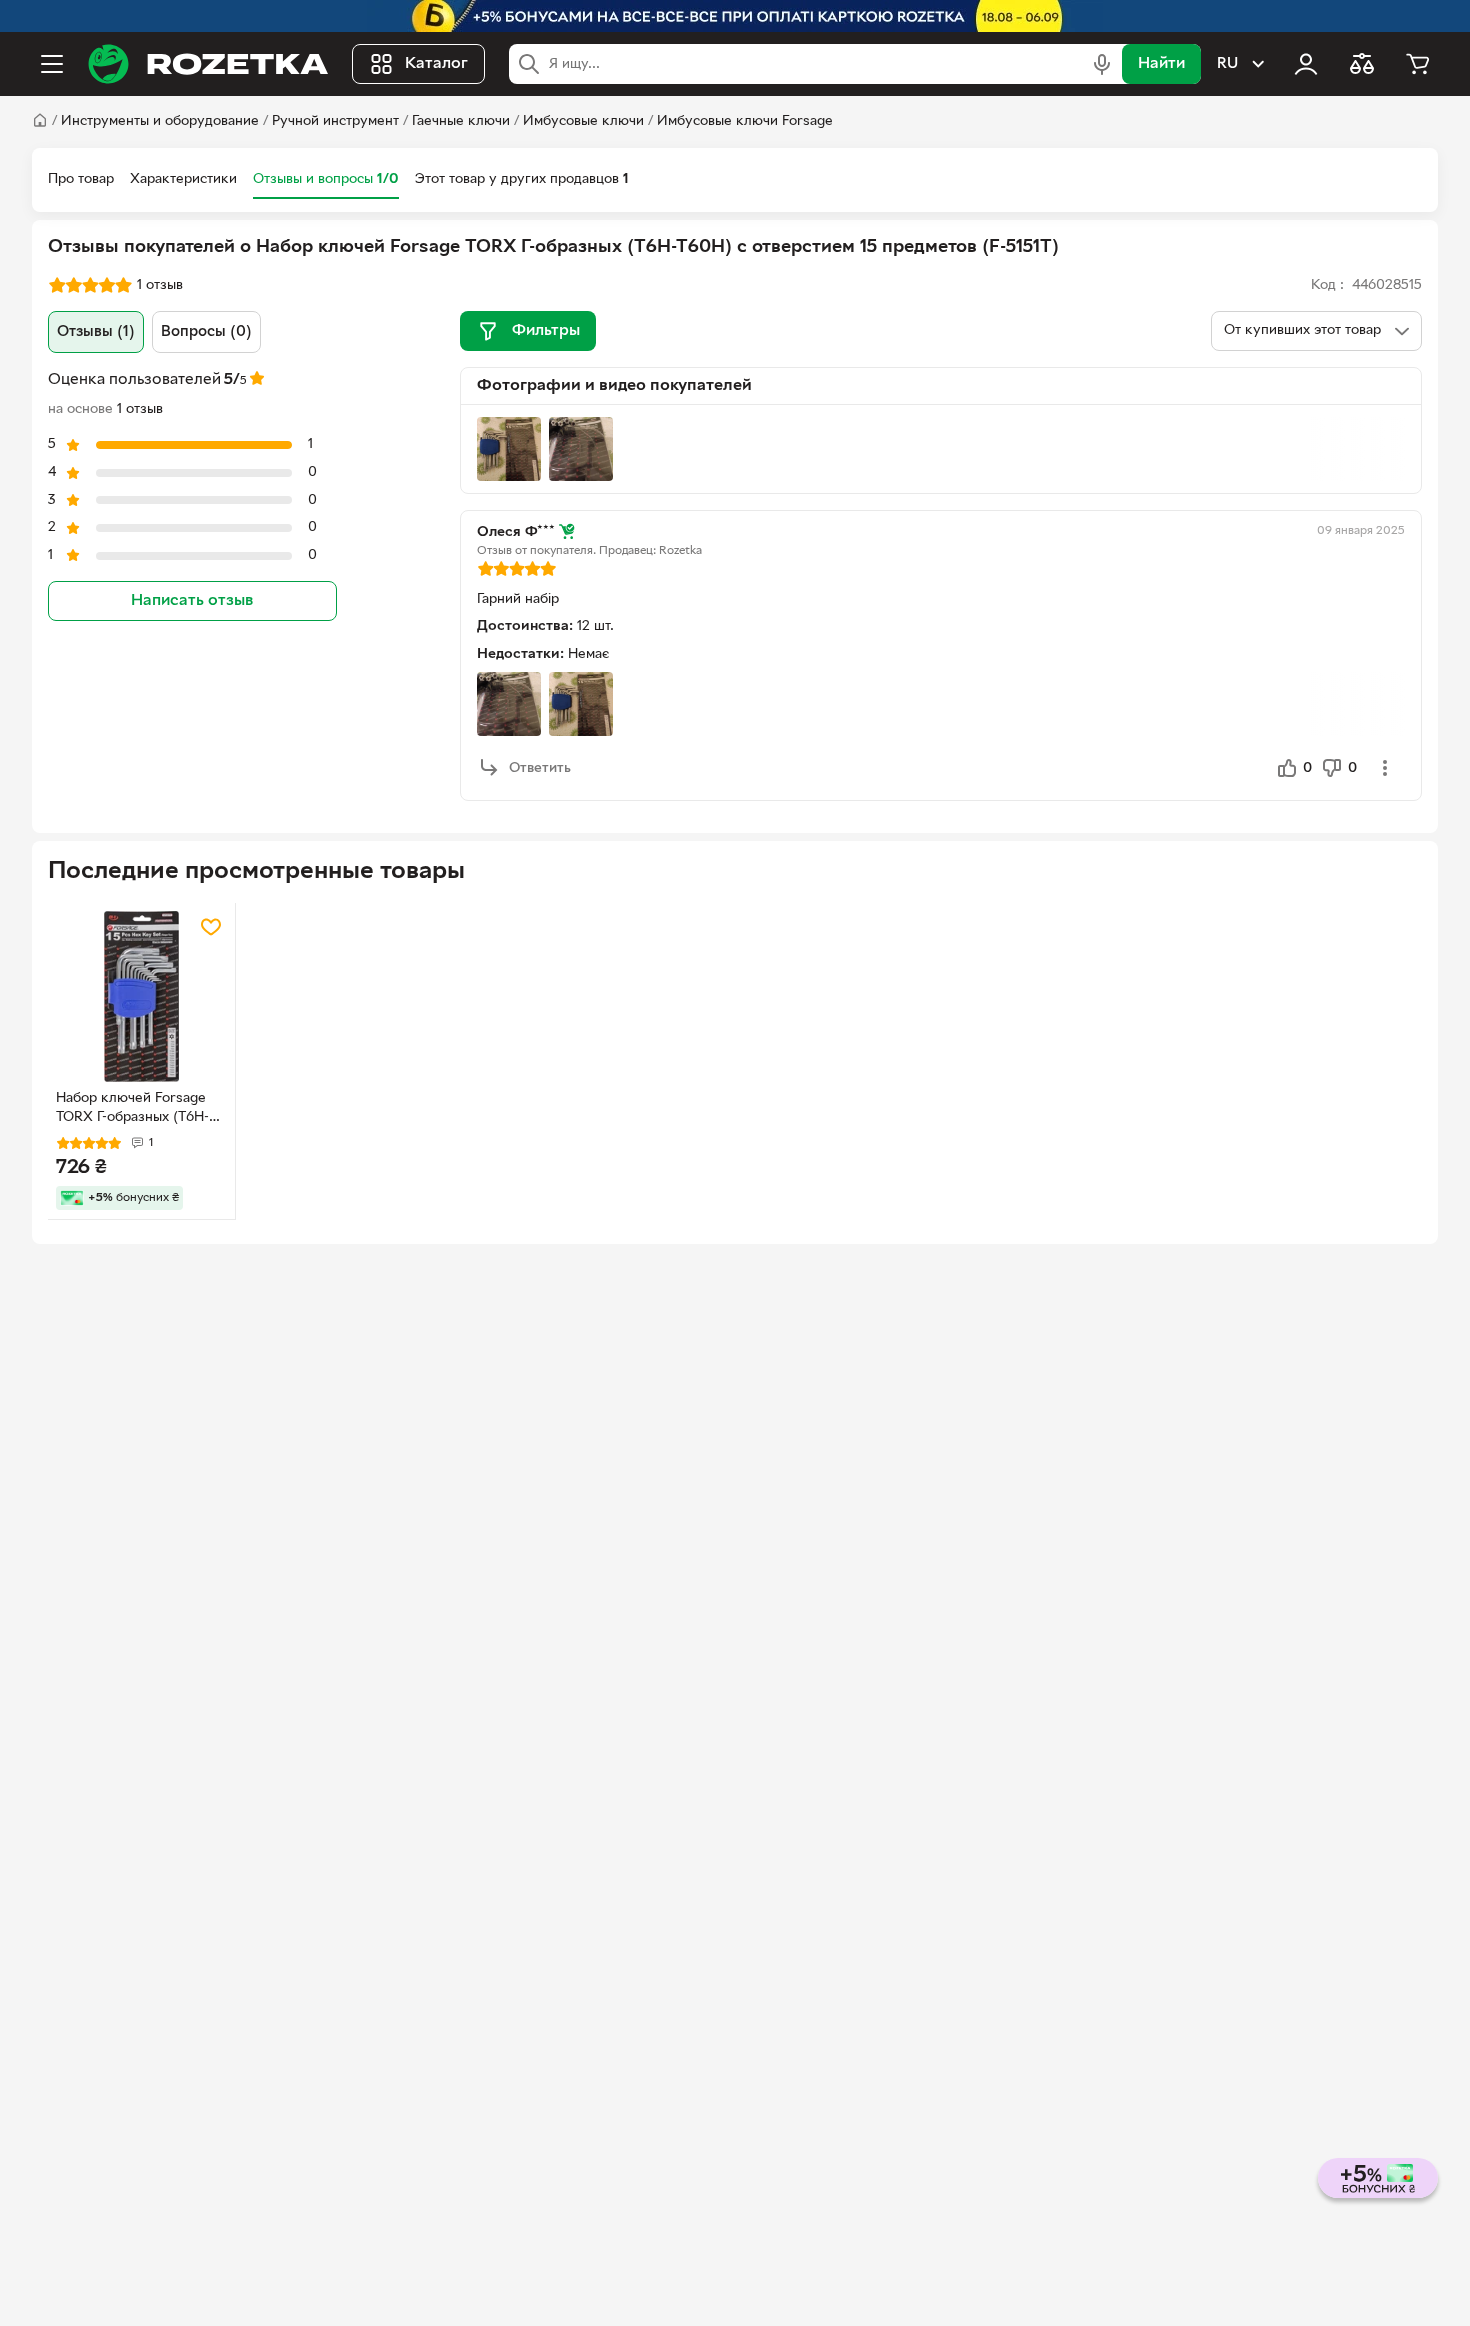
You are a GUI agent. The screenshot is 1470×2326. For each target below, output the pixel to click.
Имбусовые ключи (583, 121)
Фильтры (546, 331)
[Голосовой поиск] (1102, 64)
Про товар (81, 179)
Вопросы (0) (206, 332)
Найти (1161, 64)
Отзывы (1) (96, 332)
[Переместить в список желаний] (211, 927)
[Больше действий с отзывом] (1385, 768)
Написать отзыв (192, 601)
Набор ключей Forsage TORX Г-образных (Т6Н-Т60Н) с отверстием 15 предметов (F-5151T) (132, 1110)
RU (1227, 64)
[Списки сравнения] (1362, 64)
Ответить (540, 768)
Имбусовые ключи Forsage (745, 121)
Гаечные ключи (461, 121)
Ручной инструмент (335, 121)
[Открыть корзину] (1418, 64)
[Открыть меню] (52, 64)
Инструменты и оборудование (160, 121)
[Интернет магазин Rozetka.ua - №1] (208, 64)
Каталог (436, 64)
